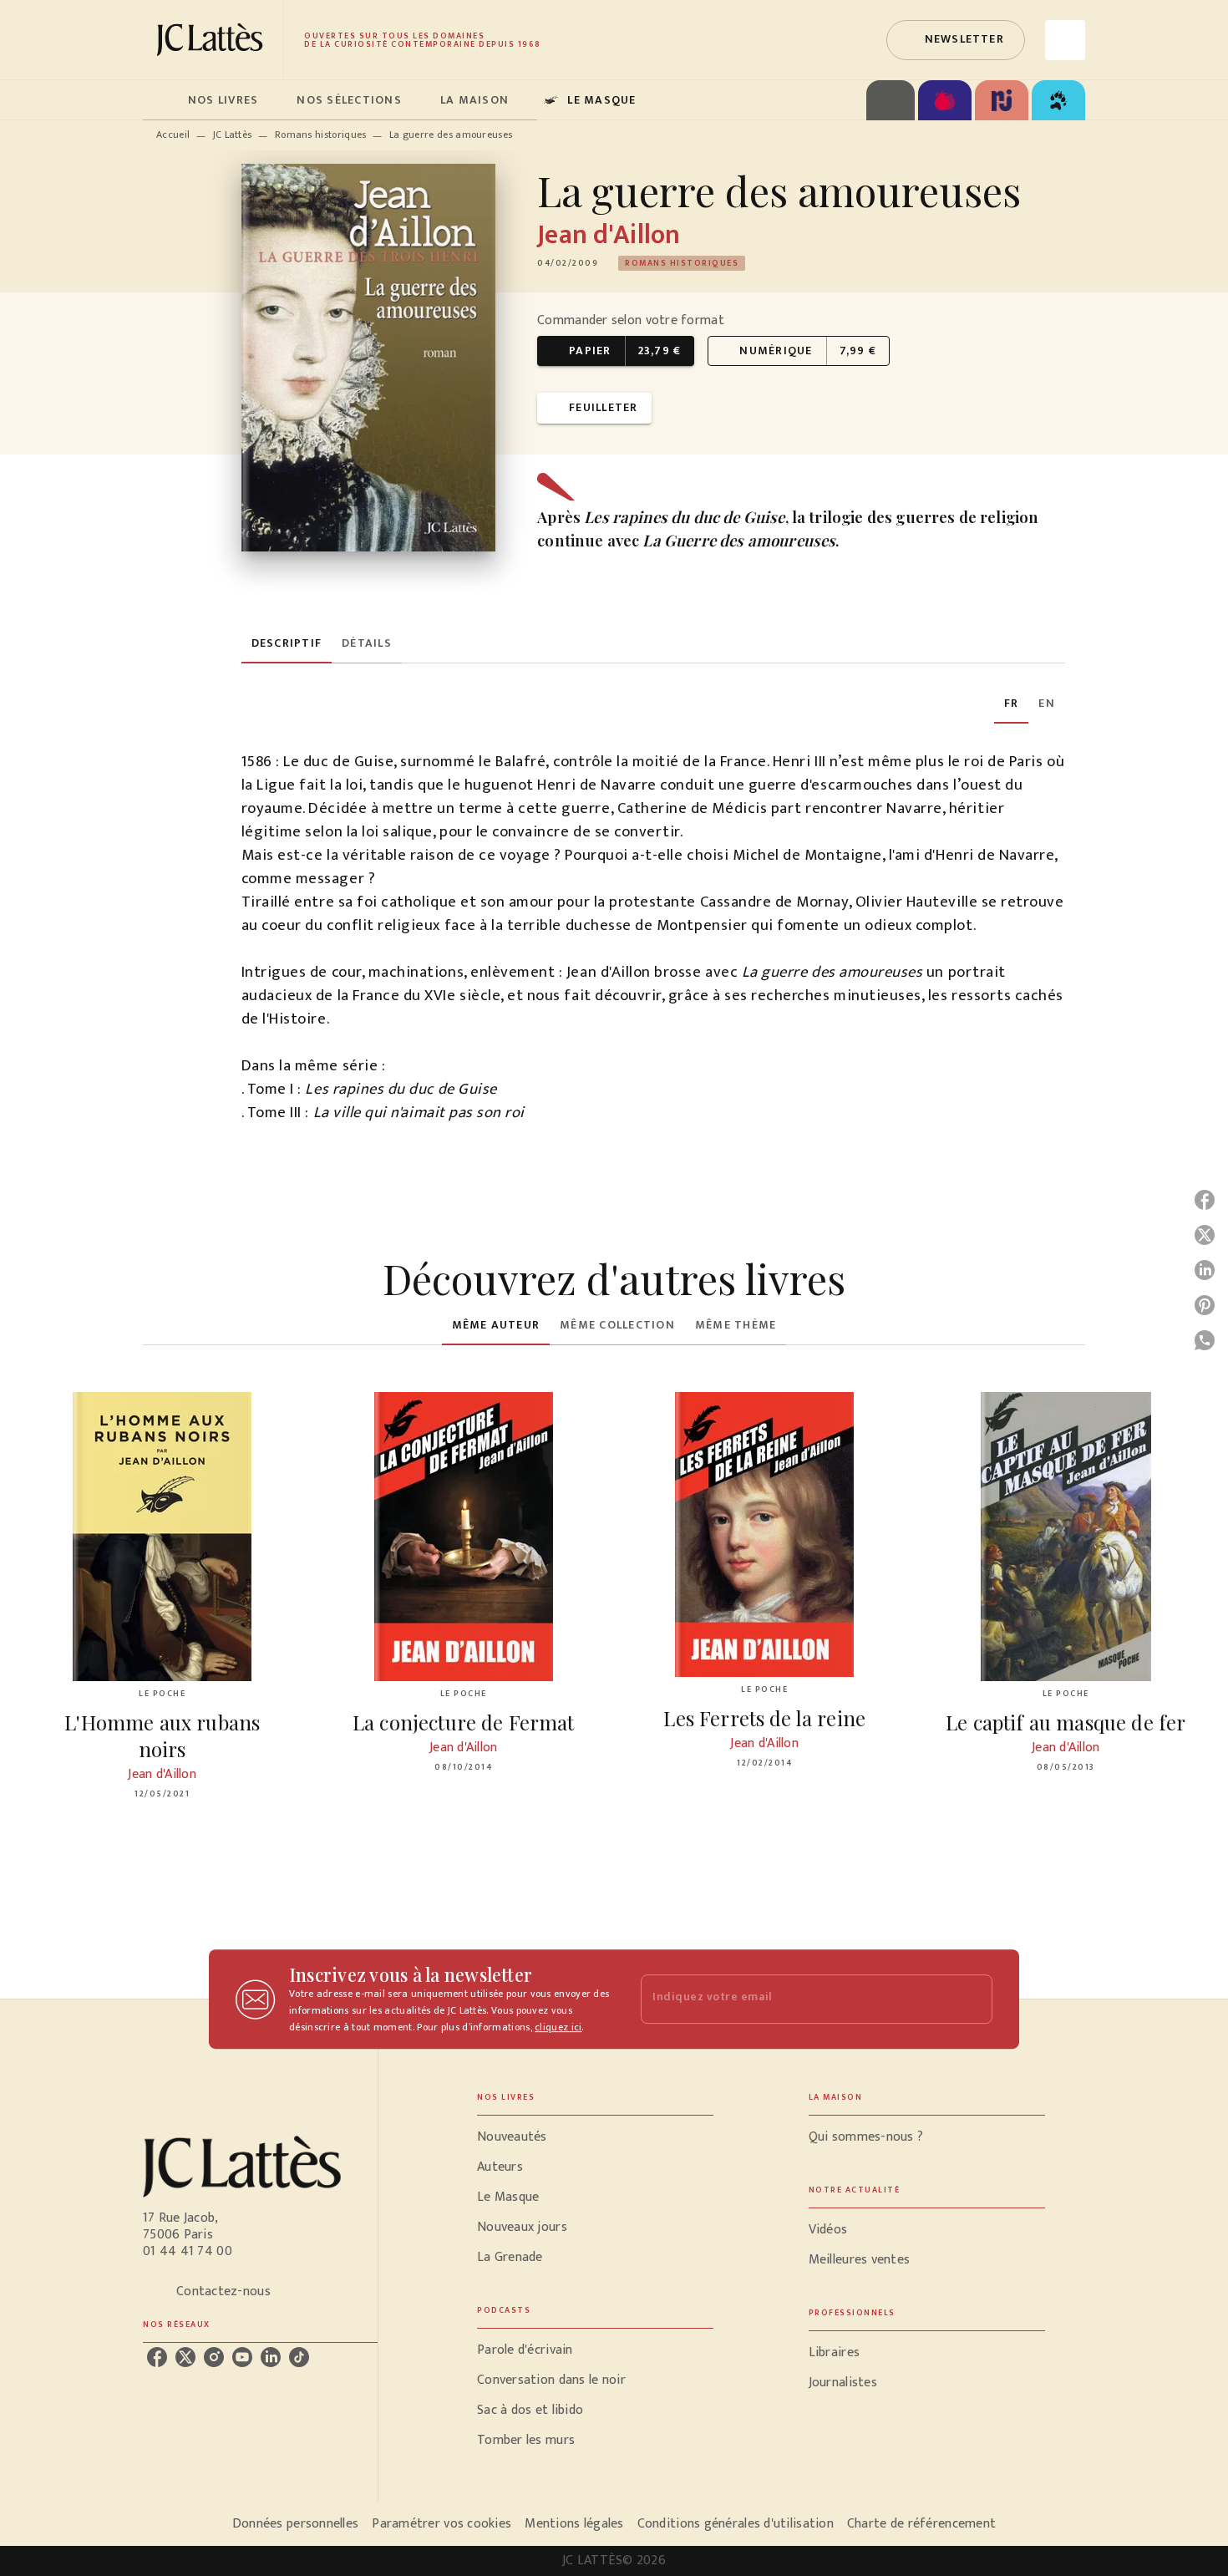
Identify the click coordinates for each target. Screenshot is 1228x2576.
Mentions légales (574, 2524)
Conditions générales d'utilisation (736, 2524)
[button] (956, 40)
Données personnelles (295, 2524)
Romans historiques (320, 135)
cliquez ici (558, 2027)
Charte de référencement (921, 2524)
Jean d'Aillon (609, 235)
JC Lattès (233, 135)
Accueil (173, 135)
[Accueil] (213, 40)
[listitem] (157, 2357)
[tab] (160, 100)
